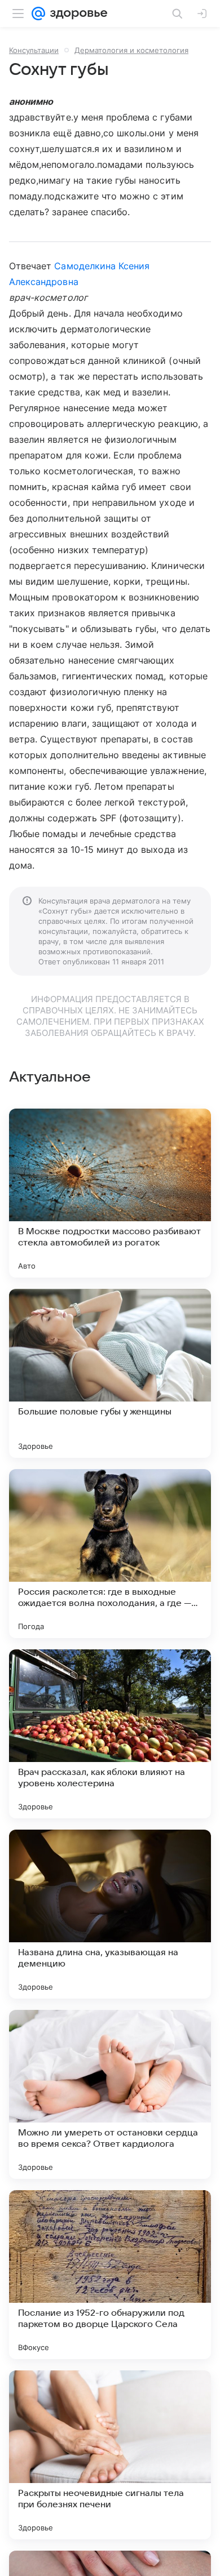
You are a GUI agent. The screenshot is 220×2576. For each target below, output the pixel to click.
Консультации (34, 50)
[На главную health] (76, 14)
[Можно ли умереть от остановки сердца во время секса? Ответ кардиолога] (110, 2094)
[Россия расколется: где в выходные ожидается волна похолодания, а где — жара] (110, 1554)
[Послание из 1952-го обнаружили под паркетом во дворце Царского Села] (110, 2275)
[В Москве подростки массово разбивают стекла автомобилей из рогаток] (110, 1193)
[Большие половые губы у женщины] (110, 1373)
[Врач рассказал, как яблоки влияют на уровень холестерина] (110, 1734)
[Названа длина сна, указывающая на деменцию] (110, 1914)
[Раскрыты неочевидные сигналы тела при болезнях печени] (110, 2455)
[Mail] (38, 14)
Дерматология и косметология (131, 50)
